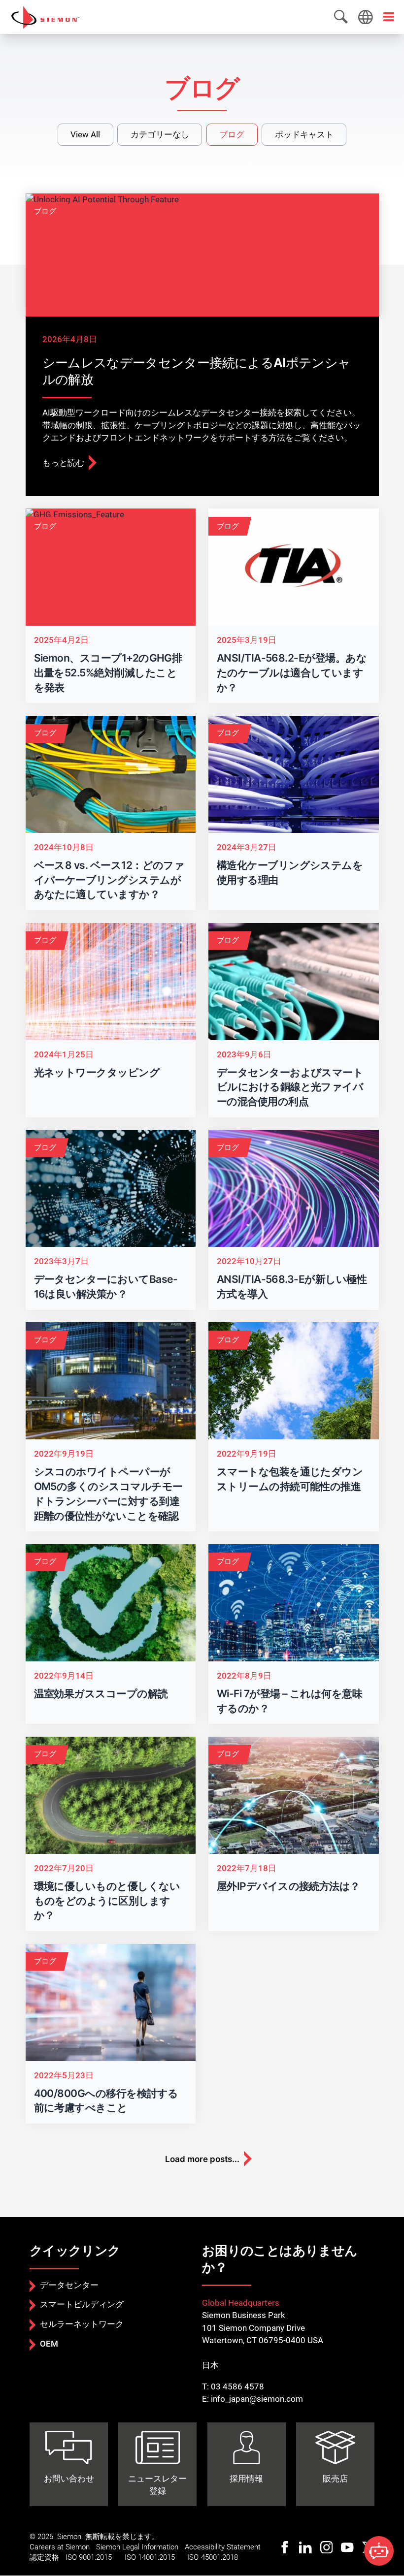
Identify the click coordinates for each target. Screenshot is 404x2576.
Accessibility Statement (223, 2547)
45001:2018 (219, 2557)
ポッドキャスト (304, 134)
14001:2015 (156, 2557)
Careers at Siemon (60, 2547)
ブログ (232, 134)
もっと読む (63, 463)
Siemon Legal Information (137, 2547)
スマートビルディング (82, 2304)
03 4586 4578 (237, 2386)
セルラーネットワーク (82, 2324)
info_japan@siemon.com (257, 2399)
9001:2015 (95, 2557)
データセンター (69, 2285)
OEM (49, 2344)
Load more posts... (202, 2159)
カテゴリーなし (160, 134)
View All (85, 134)
